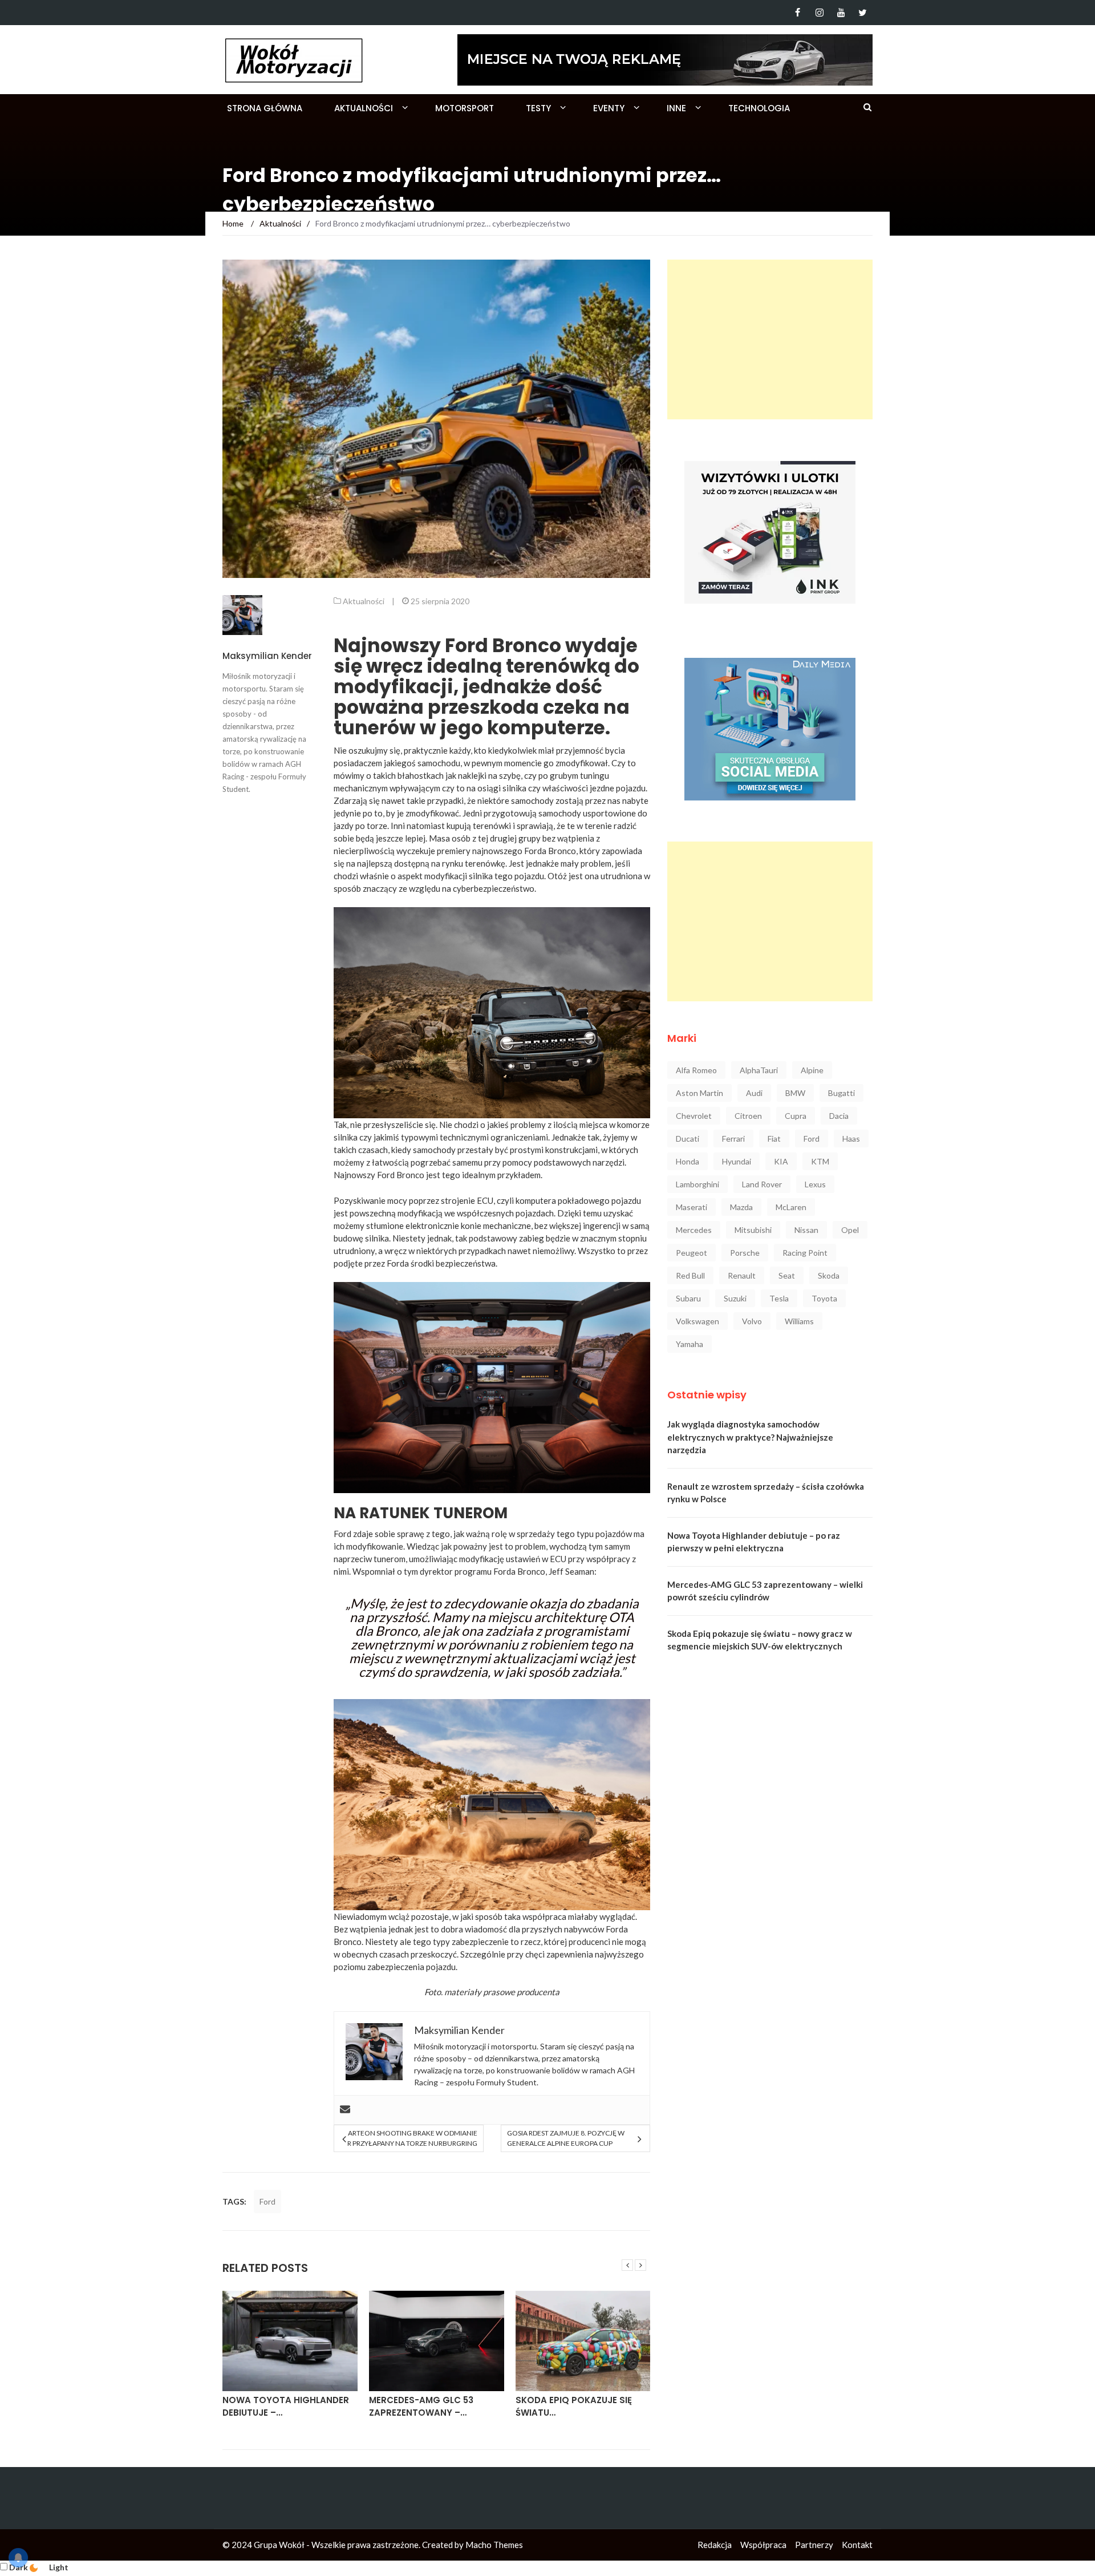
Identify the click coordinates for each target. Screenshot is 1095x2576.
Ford (267, 2201)
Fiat (774, 1139)
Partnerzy (814, 2545)
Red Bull (690, 1275)
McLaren (791, 1207)
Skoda (829, 1275)
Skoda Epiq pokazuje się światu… (574, 2407)
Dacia (839, 1116)
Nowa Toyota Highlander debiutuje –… (286, 2407)
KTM (820, 1161)
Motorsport (465, 108)
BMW (795, 1093)
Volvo (752, 1321)
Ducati (688, 1139)
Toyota (824, 1298)
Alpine (812, 1070)
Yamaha (690, 1344)
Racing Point (805, 1253)
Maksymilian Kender (267, 656)
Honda (688, 1161)
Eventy (609, 108)
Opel (850, 1230)
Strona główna (265, 108)
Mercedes (694, 1230)
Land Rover (762, 1184)
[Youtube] (841, 13)
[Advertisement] (770, 339)
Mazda (741, 1207)
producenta (538, 1992)
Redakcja (715, 2545)
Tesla (779, 1298)
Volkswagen (697, 1321)
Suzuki (735, 1298)
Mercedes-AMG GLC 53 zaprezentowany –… (421, 2407)
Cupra (796, 1116)
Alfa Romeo (696, 1070)
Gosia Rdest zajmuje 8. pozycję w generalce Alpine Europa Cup (566, 2138)
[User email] (345, 2110)
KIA (781, 1161)
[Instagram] (819, 13)
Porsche (745, 1253)
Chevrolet (694, 1116)
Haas (851, 1139)
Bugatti (841, 1093)
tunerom (390, 1559)
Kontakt (857, 2545)
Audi (754, 1093)
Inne (676, 108)
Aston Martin (699, 1093)
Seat (787, 1275)
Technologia (759, 108)
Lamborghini (697, 1184)
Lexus (815, 1184)
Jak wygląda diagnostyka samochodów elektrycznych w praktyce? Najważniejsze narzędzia (750, 1437)
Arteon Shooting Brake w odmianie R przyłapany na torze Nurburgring (412, 2138)
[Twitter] (863, 13)
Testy (538, 108)
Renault (742, 1275)
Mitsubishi (753, 1230)
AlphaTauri (759, 1070)
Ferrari (733, 1139)
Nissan (806, 1230)
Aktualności (364, 108)
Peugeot (692, 1253)
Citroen (748, 1116)
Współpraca (763, 2545)
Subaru (688, 1298)
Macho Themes (494, 2545)
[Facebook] (798, 13)
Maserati (692, 1207)
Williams (799, 1321)
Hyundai (737, 1161)
